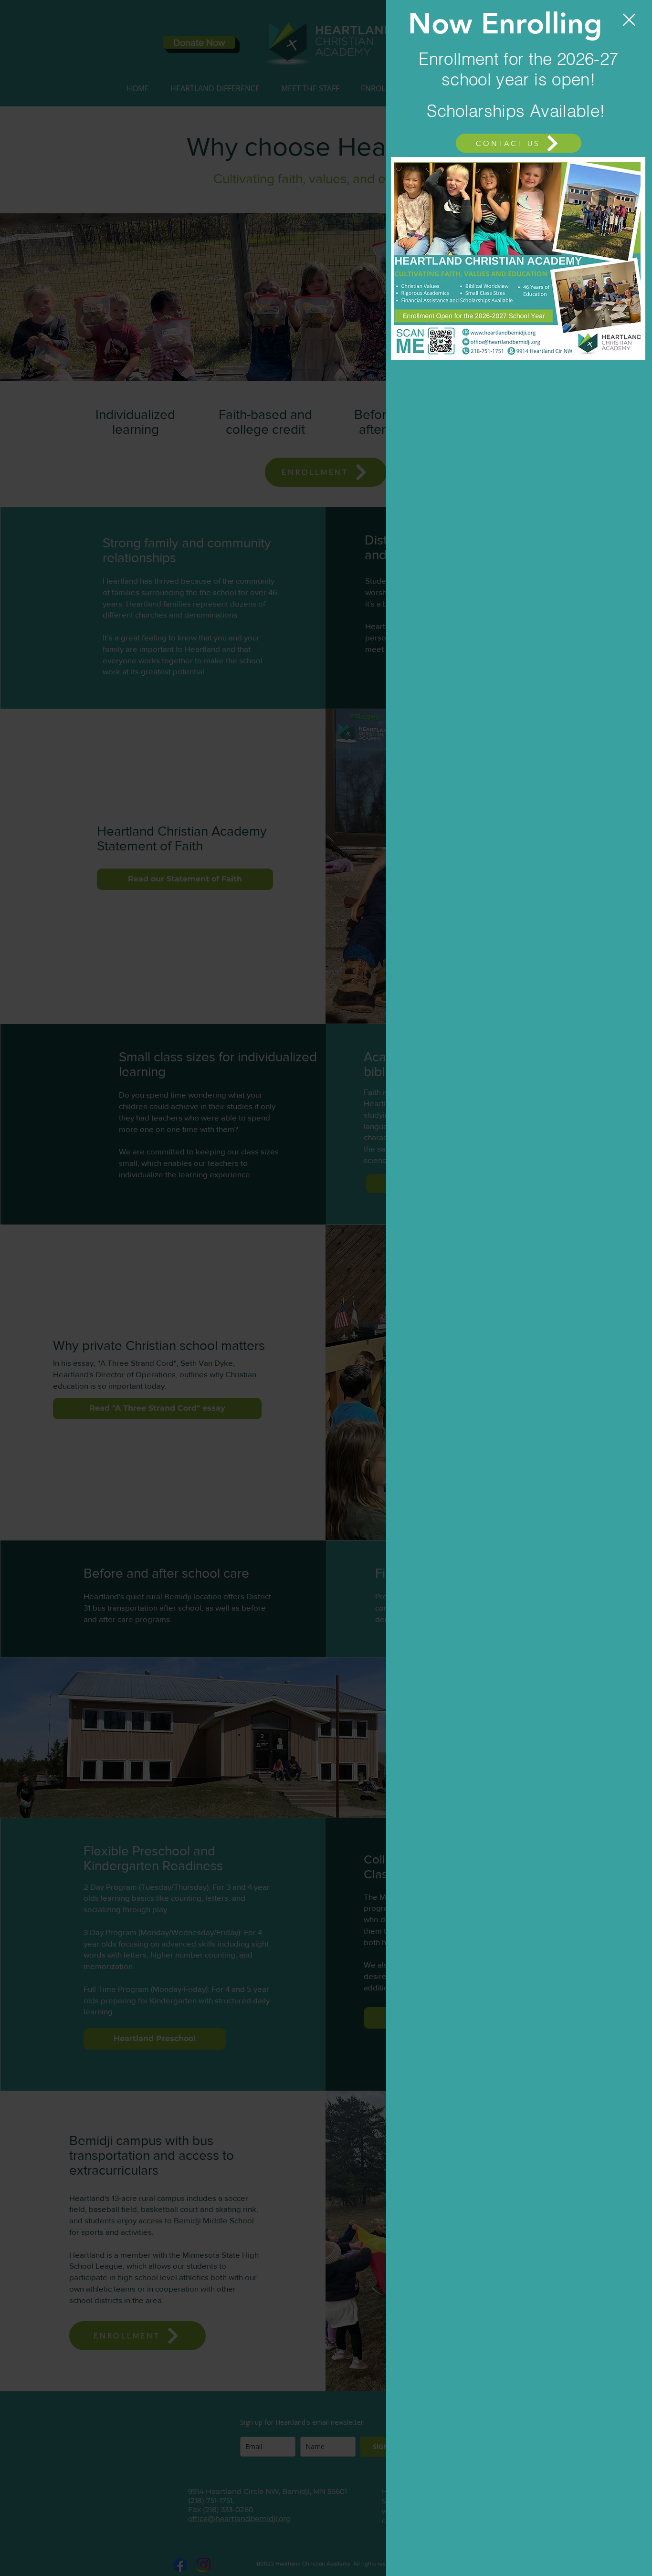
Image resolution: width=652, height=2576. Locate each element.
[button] (629, 20)
